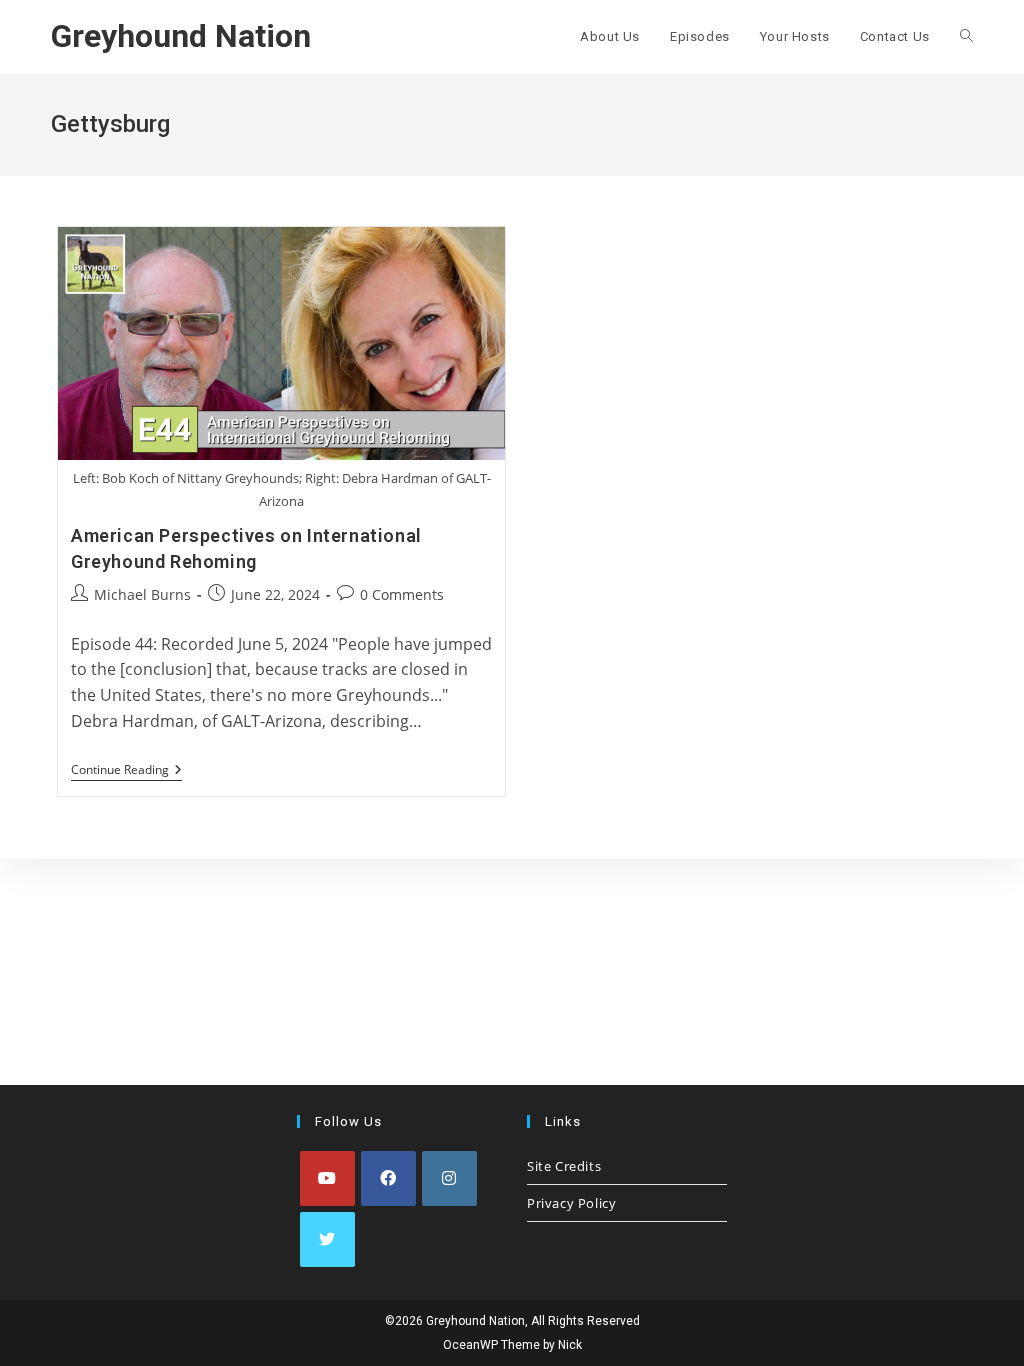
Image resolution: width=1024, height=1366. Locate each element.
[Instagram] (449, 1178)
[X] (327, 1239)
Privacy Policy (571, 1203)
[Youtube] (327, 1178)
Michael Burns (142, 594)
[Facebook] (388, 1178)
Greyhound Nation (181, 36)
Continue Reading (126, 771)
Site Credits (564, 1166)
